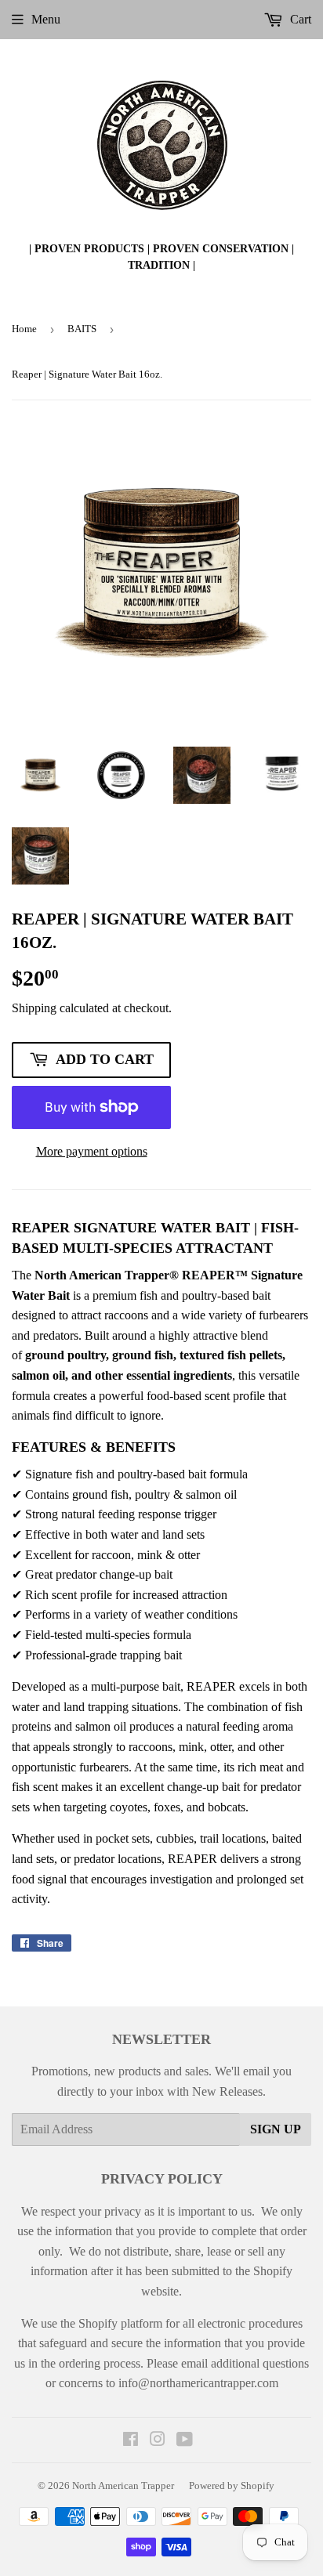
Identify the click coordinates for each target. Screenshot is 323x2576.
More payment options (92, 1151)
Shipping (34, 1008)
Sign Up (276, 2129)
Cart (299, 19)
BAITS (82, 329)
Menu (46, 19)
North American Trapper (123, 2486)
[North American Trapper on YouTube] (185, 2441)
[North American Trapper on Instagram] (158, 2441)
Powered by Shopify (232, 2486)
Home (24, 329)
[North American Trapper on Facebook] (131, 2441)
